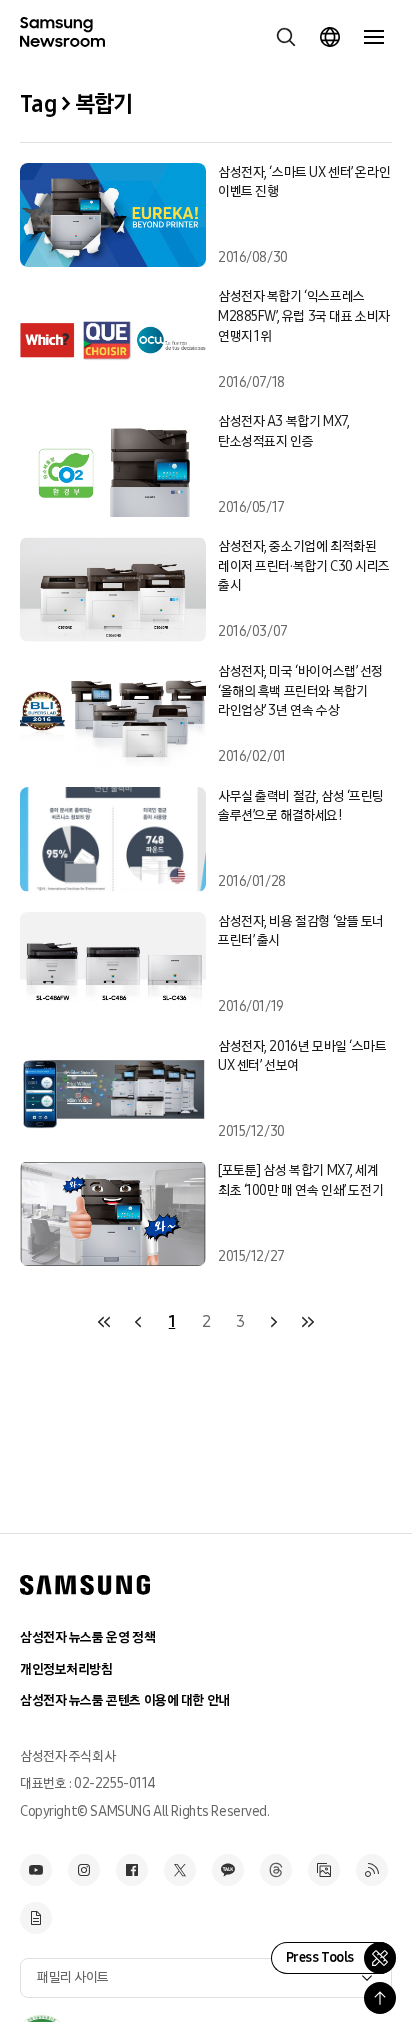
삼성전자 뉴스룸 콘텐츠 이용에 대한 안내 (125, 1700)
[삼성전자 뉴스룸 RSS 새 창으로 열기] (372, 1870)
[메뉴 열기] (374, 37)
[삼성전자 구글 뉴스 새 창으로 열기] (36, 1918)
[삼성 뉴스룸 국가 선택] (330, 37)
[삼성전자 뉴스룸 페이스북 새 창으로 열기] (132, 1870)
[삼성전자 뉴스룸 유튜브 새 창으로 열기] (36, 1870)
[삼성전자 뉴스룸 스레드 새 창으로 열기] (276, 1870)
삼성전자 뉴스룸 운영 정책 (87, 1637)
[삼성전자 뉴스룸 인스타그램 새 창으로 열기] (84, 1870)
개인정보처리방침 (66, 1669)
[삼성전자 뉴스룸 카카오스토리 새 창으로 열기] (228, 1870)
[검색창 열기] (286, 37)
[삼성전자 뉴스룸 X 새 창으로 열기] (180, 1870)
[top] (380, 1998)
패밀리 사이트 (73, 1977)
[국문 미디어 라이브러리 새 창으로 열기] (324, 1870)
